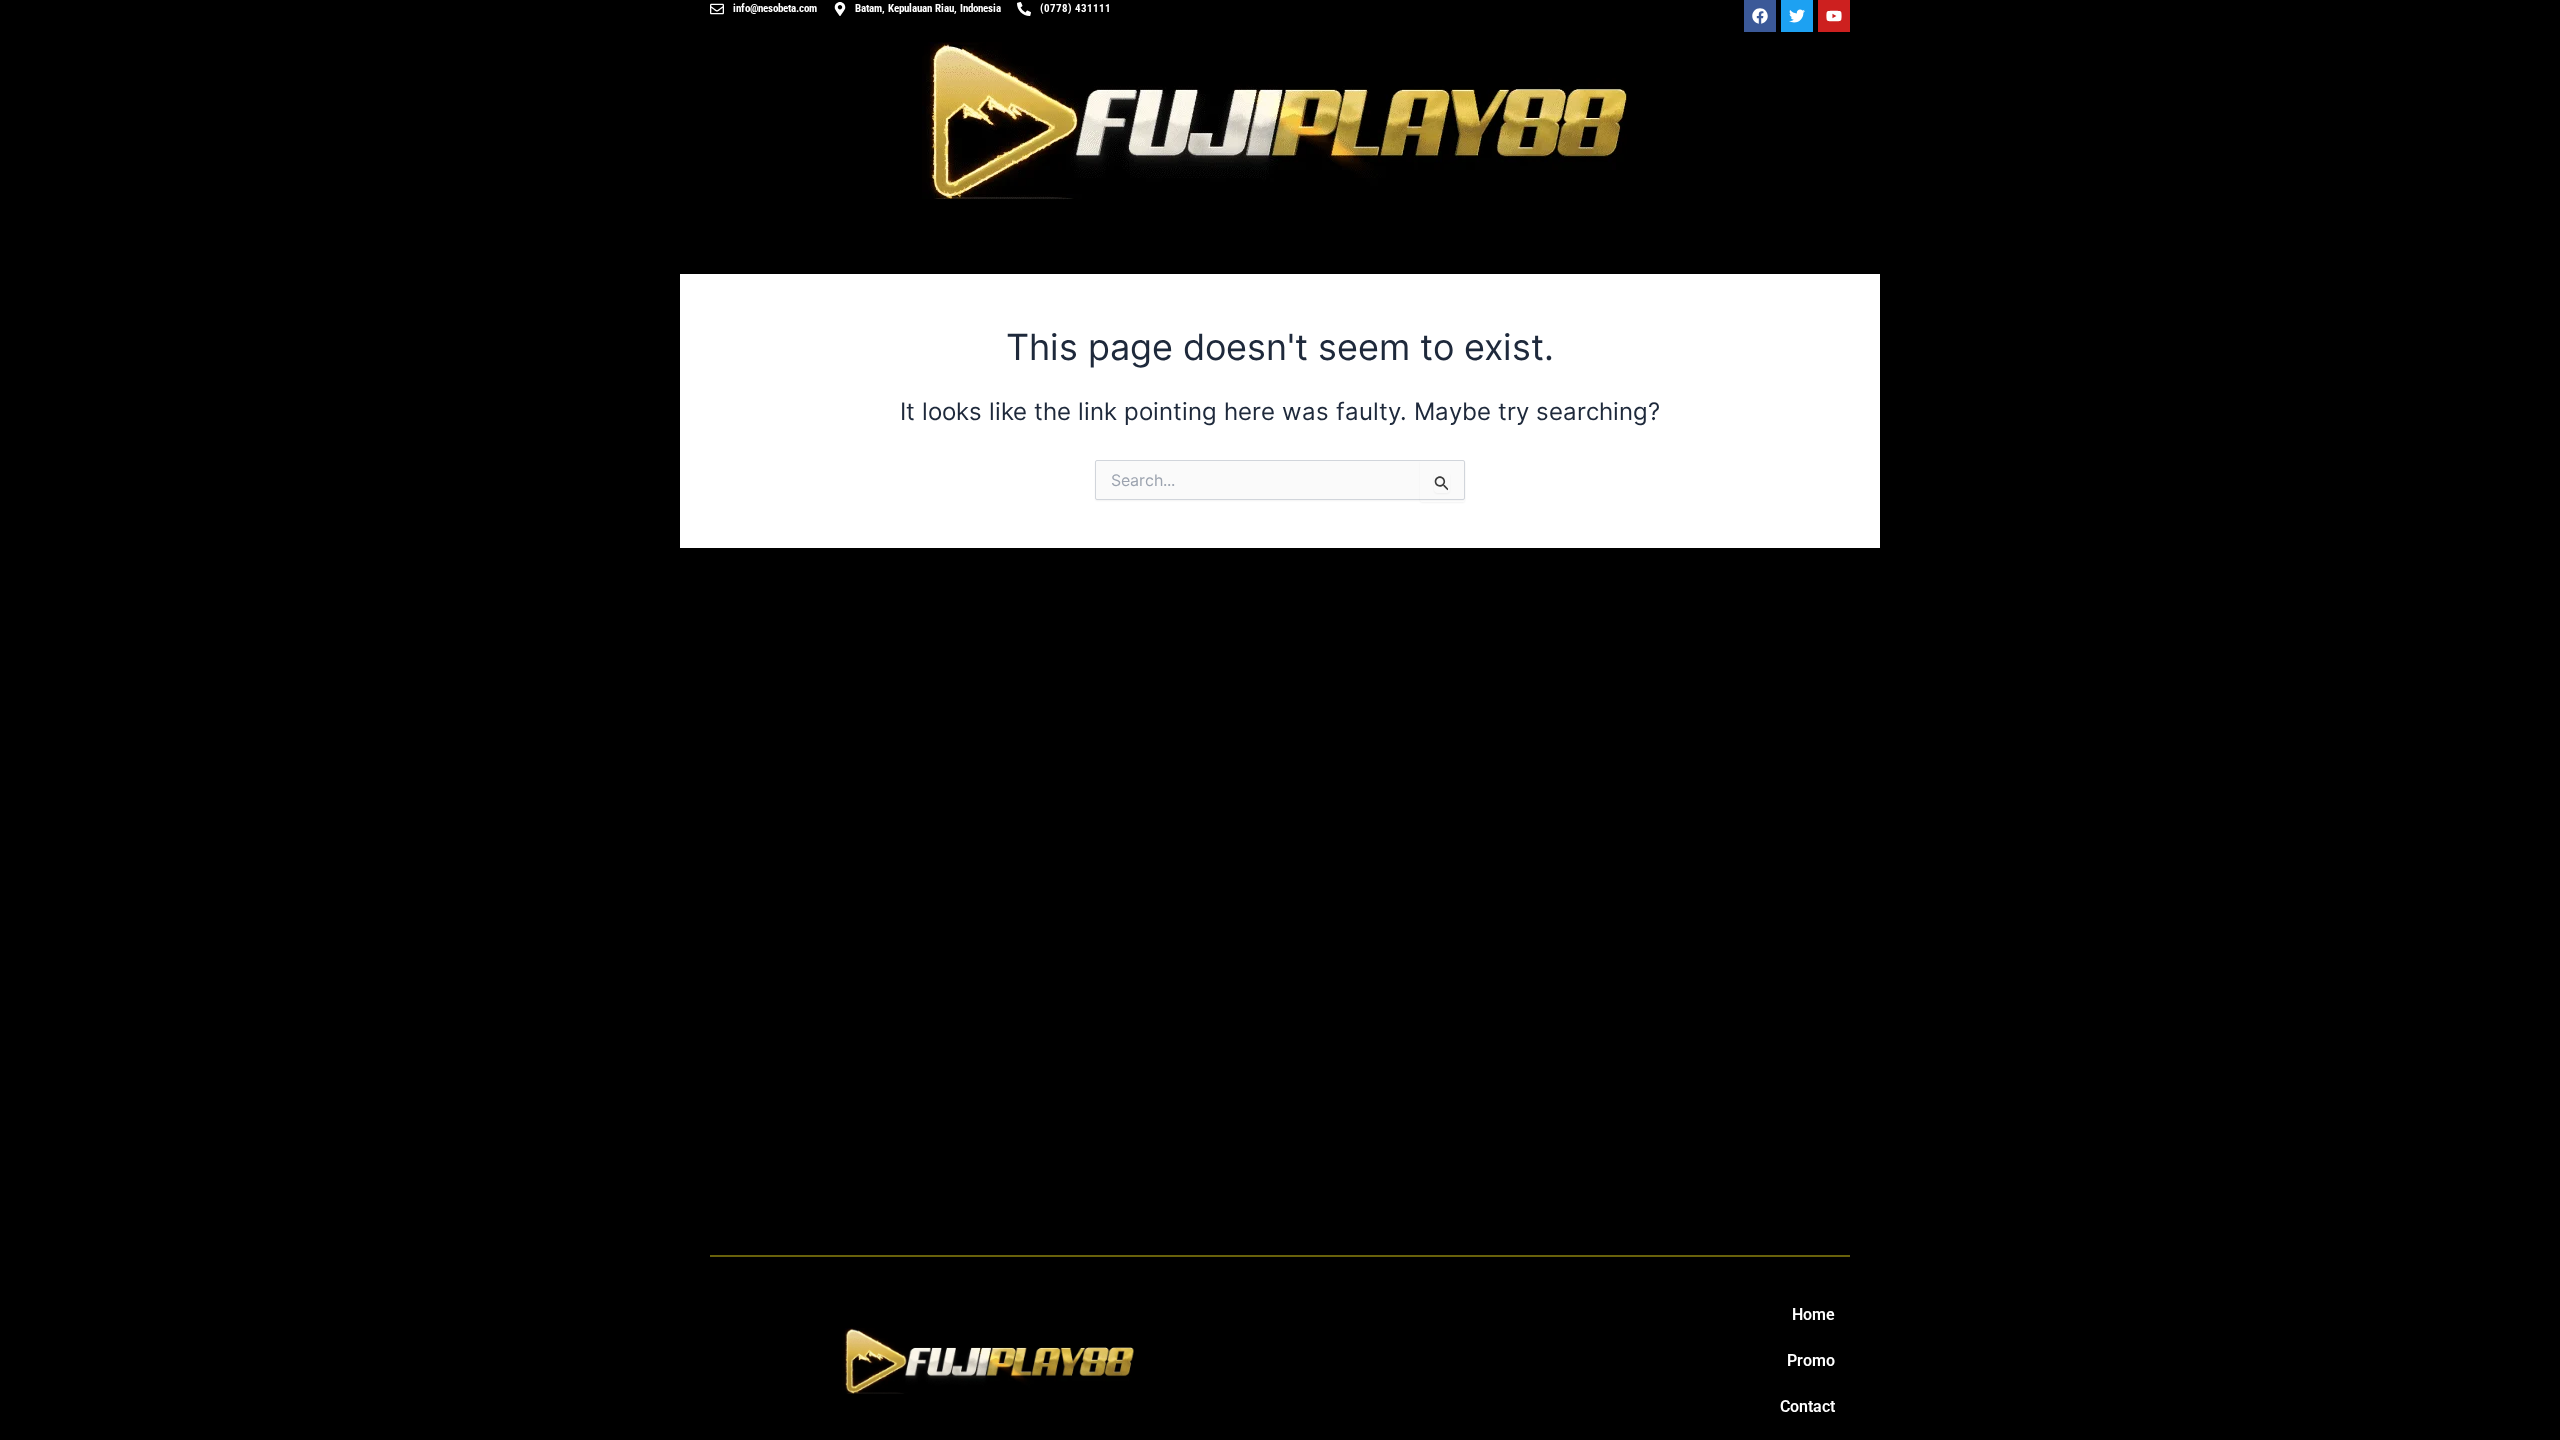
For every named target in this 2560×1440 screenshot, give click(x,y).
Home (1813, 1314)
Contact (1807, 1406)
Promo (1811, 1360)
